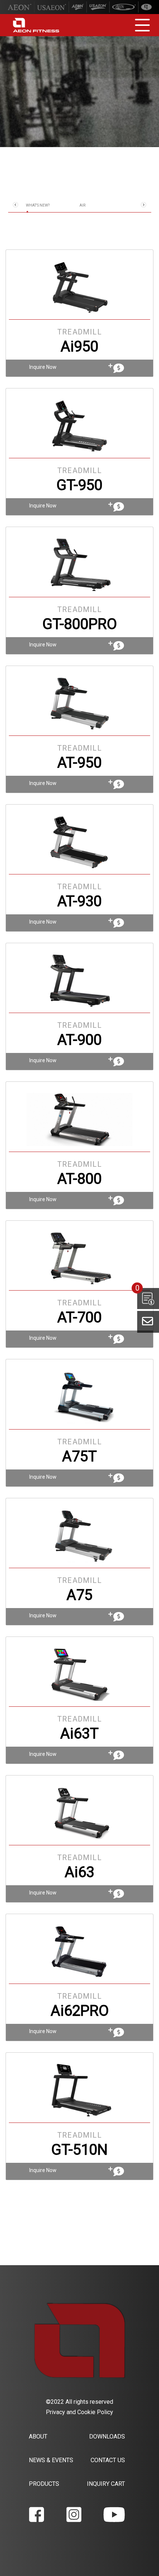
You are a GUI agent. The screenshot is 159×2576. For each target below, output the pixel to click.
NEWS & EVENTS (51, 2460)
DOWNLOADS (107, 2436)
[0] (148, 1299)
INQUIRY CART (106, 2484)
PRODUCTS (44, 2484)
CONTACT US (108, 2460)
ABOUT (38, 2436)
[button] (16, 205)
